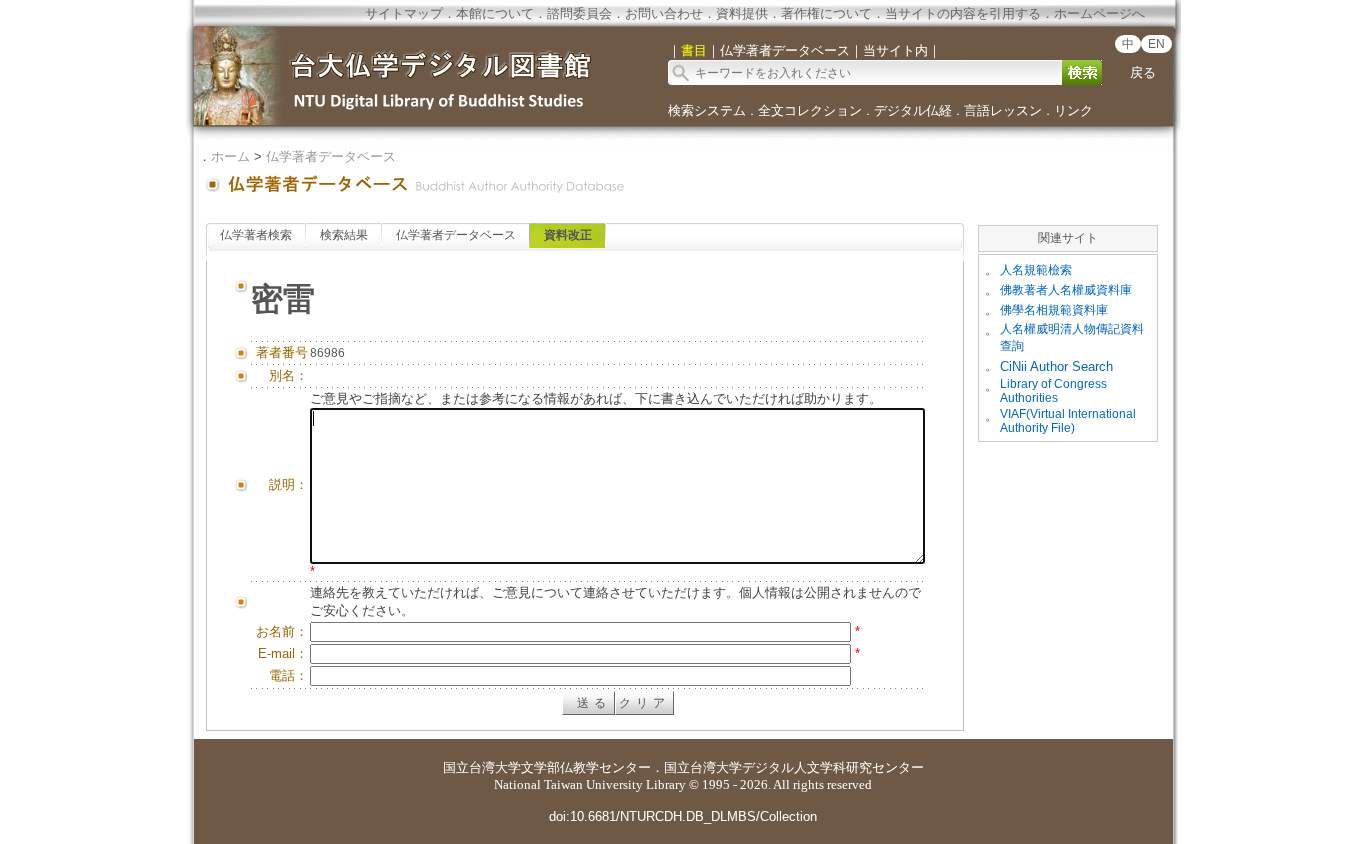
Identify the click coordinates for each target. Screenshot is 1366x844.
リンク (1073, 110)
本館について (495, 13)
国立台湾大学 (482, 767)
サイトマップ (404, 13)
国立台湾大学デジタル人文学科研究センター (794, 767)
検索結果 (344, 235)
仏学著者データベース (331, 156)
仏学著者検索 (256, 235)
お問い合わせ (664, 13)
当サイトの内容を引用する (963, 13)
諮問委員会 (579, 13)
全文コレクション (810, 110)
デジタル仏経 (913, 110)
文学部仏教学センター (586, 767)
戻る (1143, 72)
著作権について (826, 13)
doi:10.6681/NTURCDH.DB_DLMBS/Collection (683, 816)
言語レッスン (1003, 110)
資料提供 (742, 13)
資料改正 (568, 235)
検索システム (707, 110)
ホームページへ (1099, 13)
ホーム (230, 156)
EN (1156, 44)
